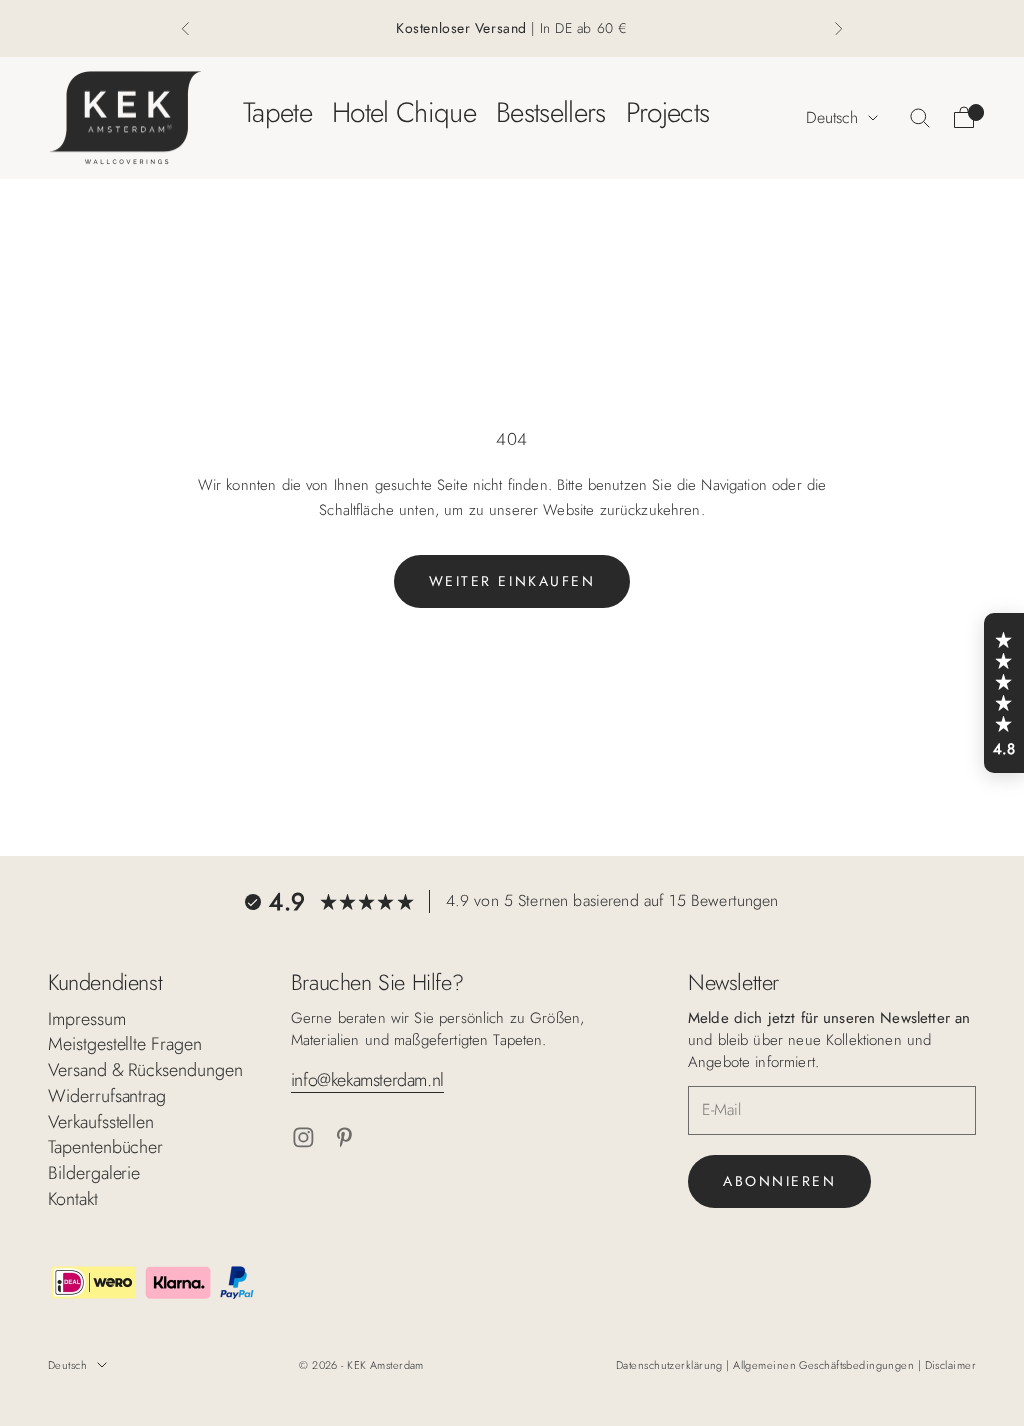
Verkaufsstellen (101, 1122)
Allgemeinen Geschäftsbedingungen (825, 1365)
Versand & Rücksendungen (145, 1070)
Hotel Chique (404, 112)
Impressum (87, 1019)
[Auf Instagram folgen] (303, 1137)
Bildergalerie (94, 1173)
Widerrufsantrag (107, 1096)
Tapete (277, 112)
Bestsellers (551, 112)
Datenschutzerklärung (671, 1365)
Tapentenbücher (105, 1147)
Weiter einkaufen (512, 581)
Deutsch (832, 117)
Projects (668, 112)
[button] (1004, 693)
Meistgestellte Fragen (125, 1044)
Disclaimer (950, 1365)
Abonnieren (779, 1181)
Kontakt (73, 1199)
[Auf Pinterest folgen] (344, 1137)
